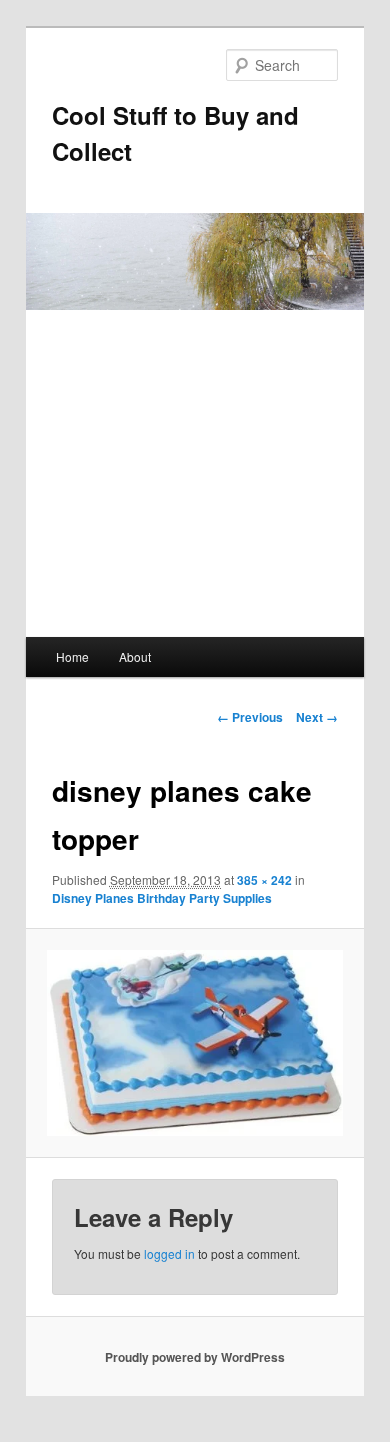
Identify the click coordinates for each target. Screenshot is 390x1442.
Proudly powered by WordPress (195, 1357)
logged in (169, 1253)
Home (72, 656)
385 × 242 (264, 880)
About (135, 656)
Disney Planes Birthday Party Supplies (162, 898)
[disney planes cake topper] (194, 1043)
